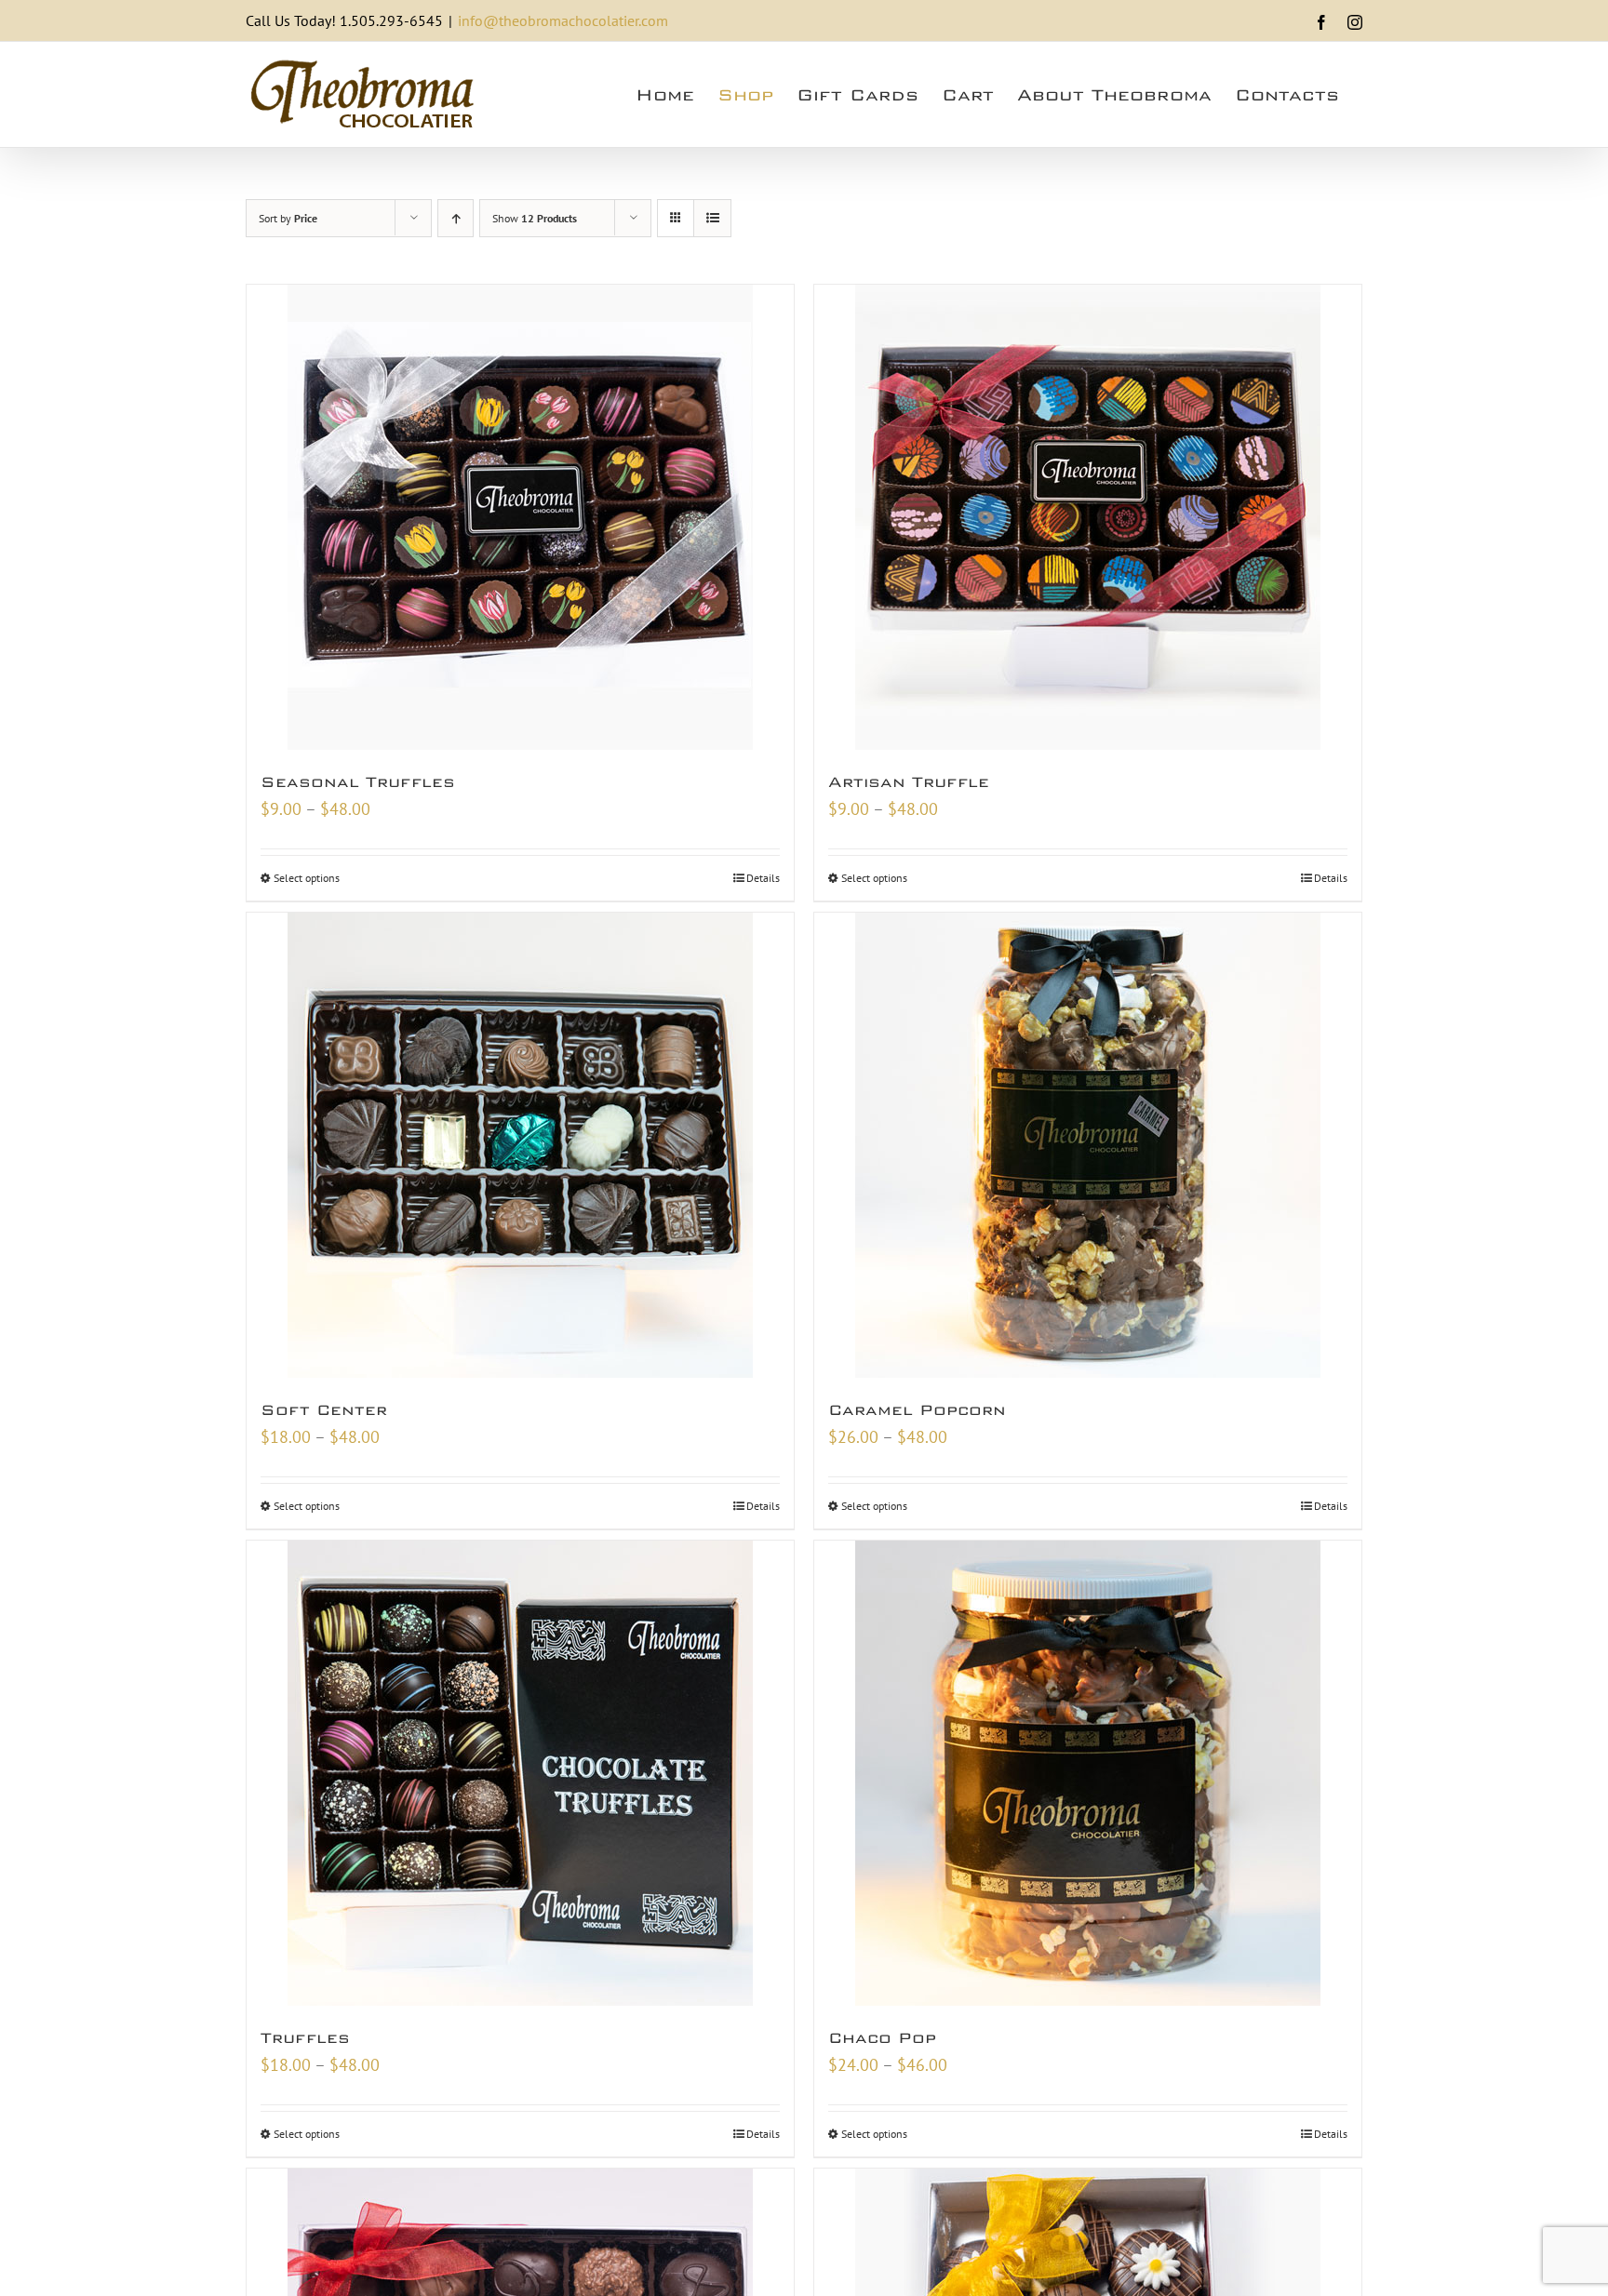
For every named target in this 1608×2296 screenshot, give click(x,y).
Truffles (305, 2038)
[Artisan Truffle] (1088, 517)
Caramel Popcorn (917, 1410)
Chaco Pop (882, 2038)
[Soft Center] (520, 1145)
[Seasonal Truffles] (520, 517)
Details (763, 878)
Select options (307, 878)
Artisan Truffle (909, 782)
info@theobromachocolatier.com (563, 20)
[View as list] (712, 218)
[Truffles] (520, 1773)
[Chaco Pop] (1088, 1773)
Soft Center (324, 1410)
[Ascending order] (456, 218)
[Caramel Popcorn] (1088, 1145)
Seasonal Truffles (358, 782)
